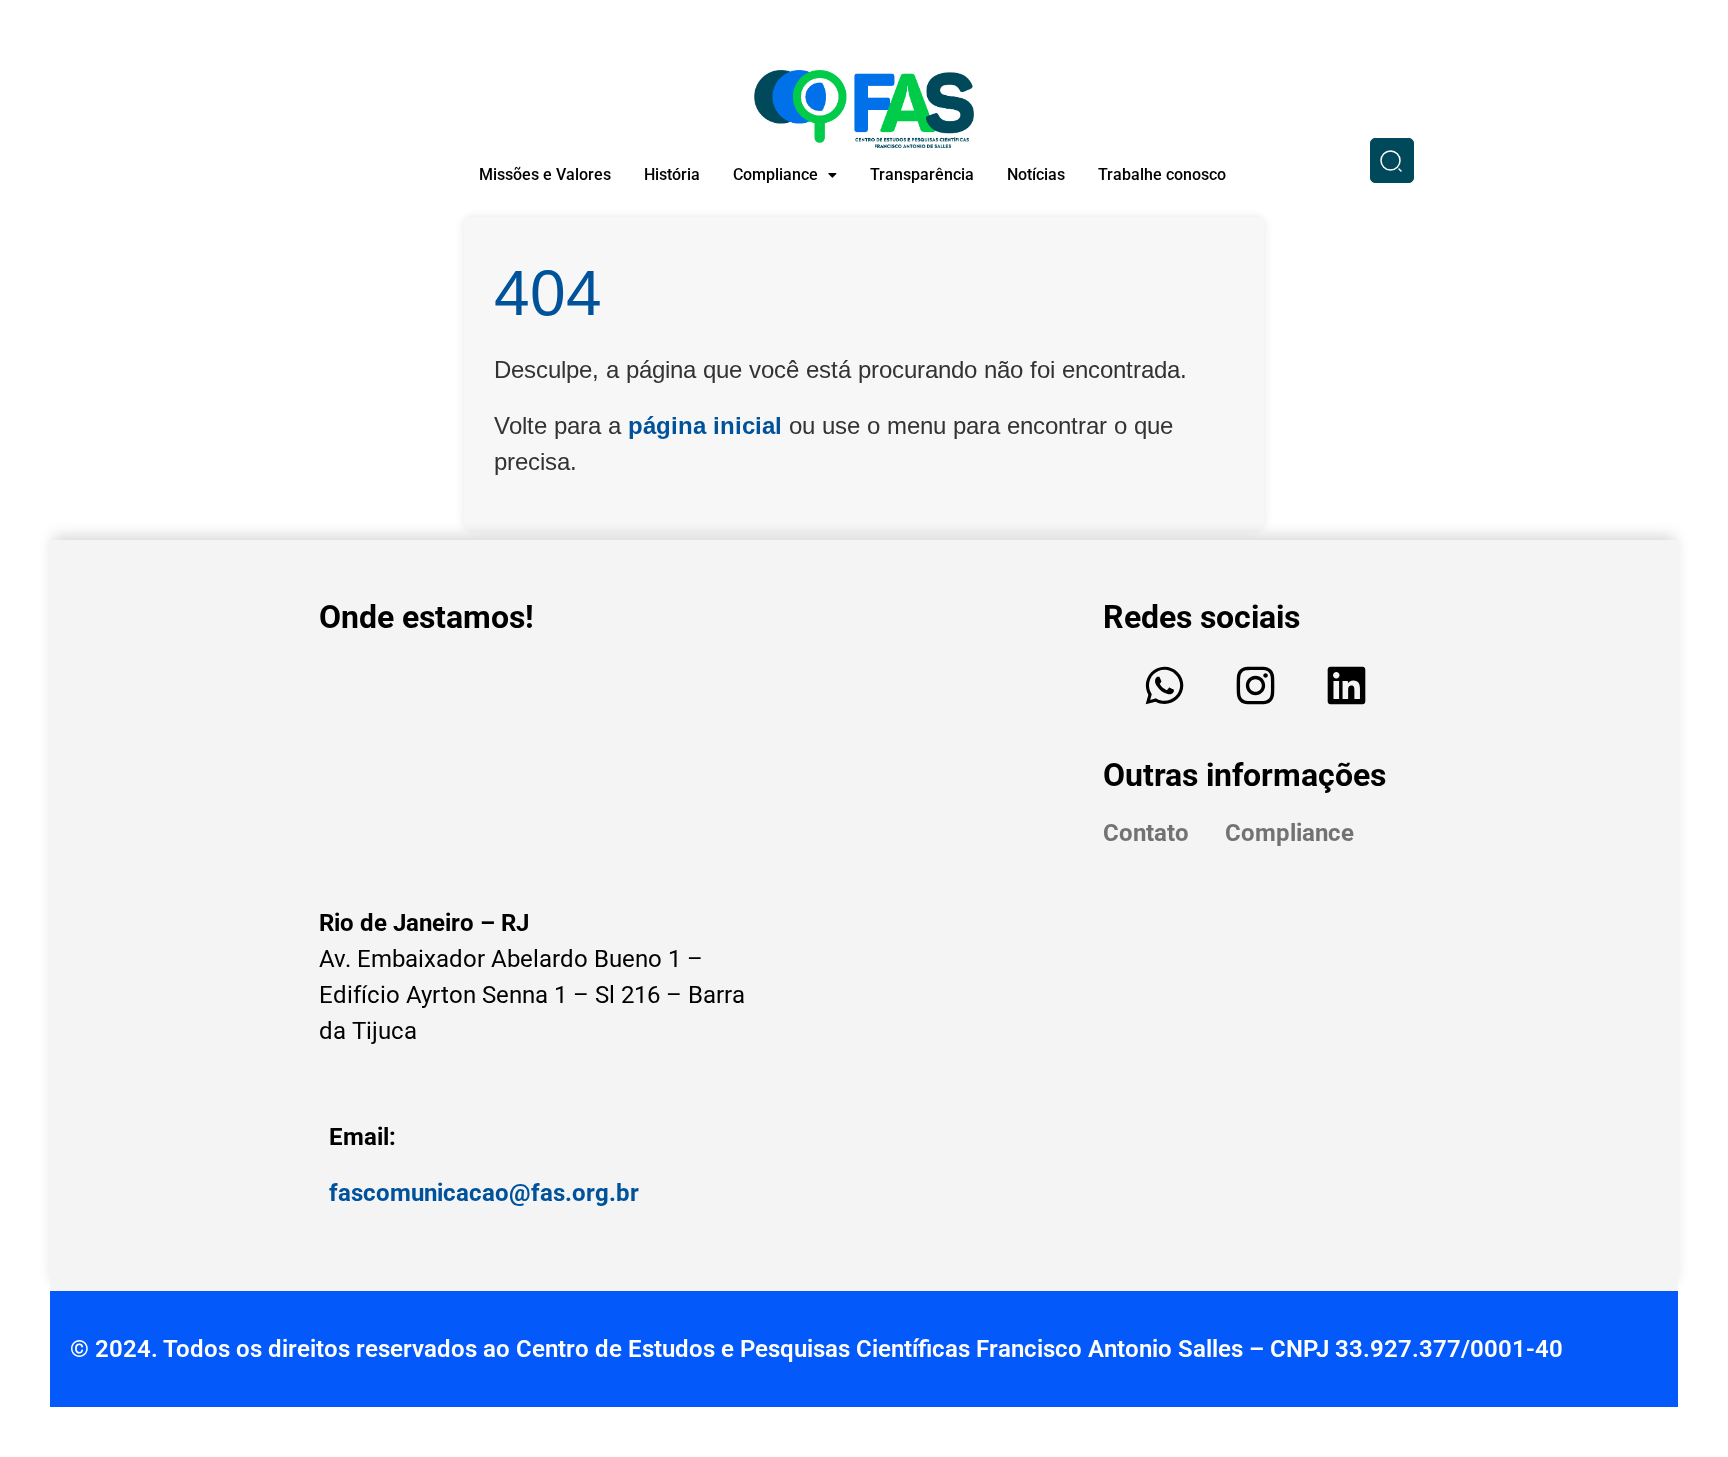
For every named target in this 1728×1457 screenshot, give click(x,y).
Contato (1146, 833)
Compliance (775, 174)
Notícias (1036, 174)
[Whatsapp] (1165, 685)
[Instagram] (1256, 685)
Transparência (922, 174)
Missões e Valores (545, 174)
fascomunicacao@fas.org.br (484, 1193)
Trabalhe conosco (1162, 174)
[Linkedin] (1347, 685)
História (672, 174)
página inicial (705, 425)
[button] (785, 175)
